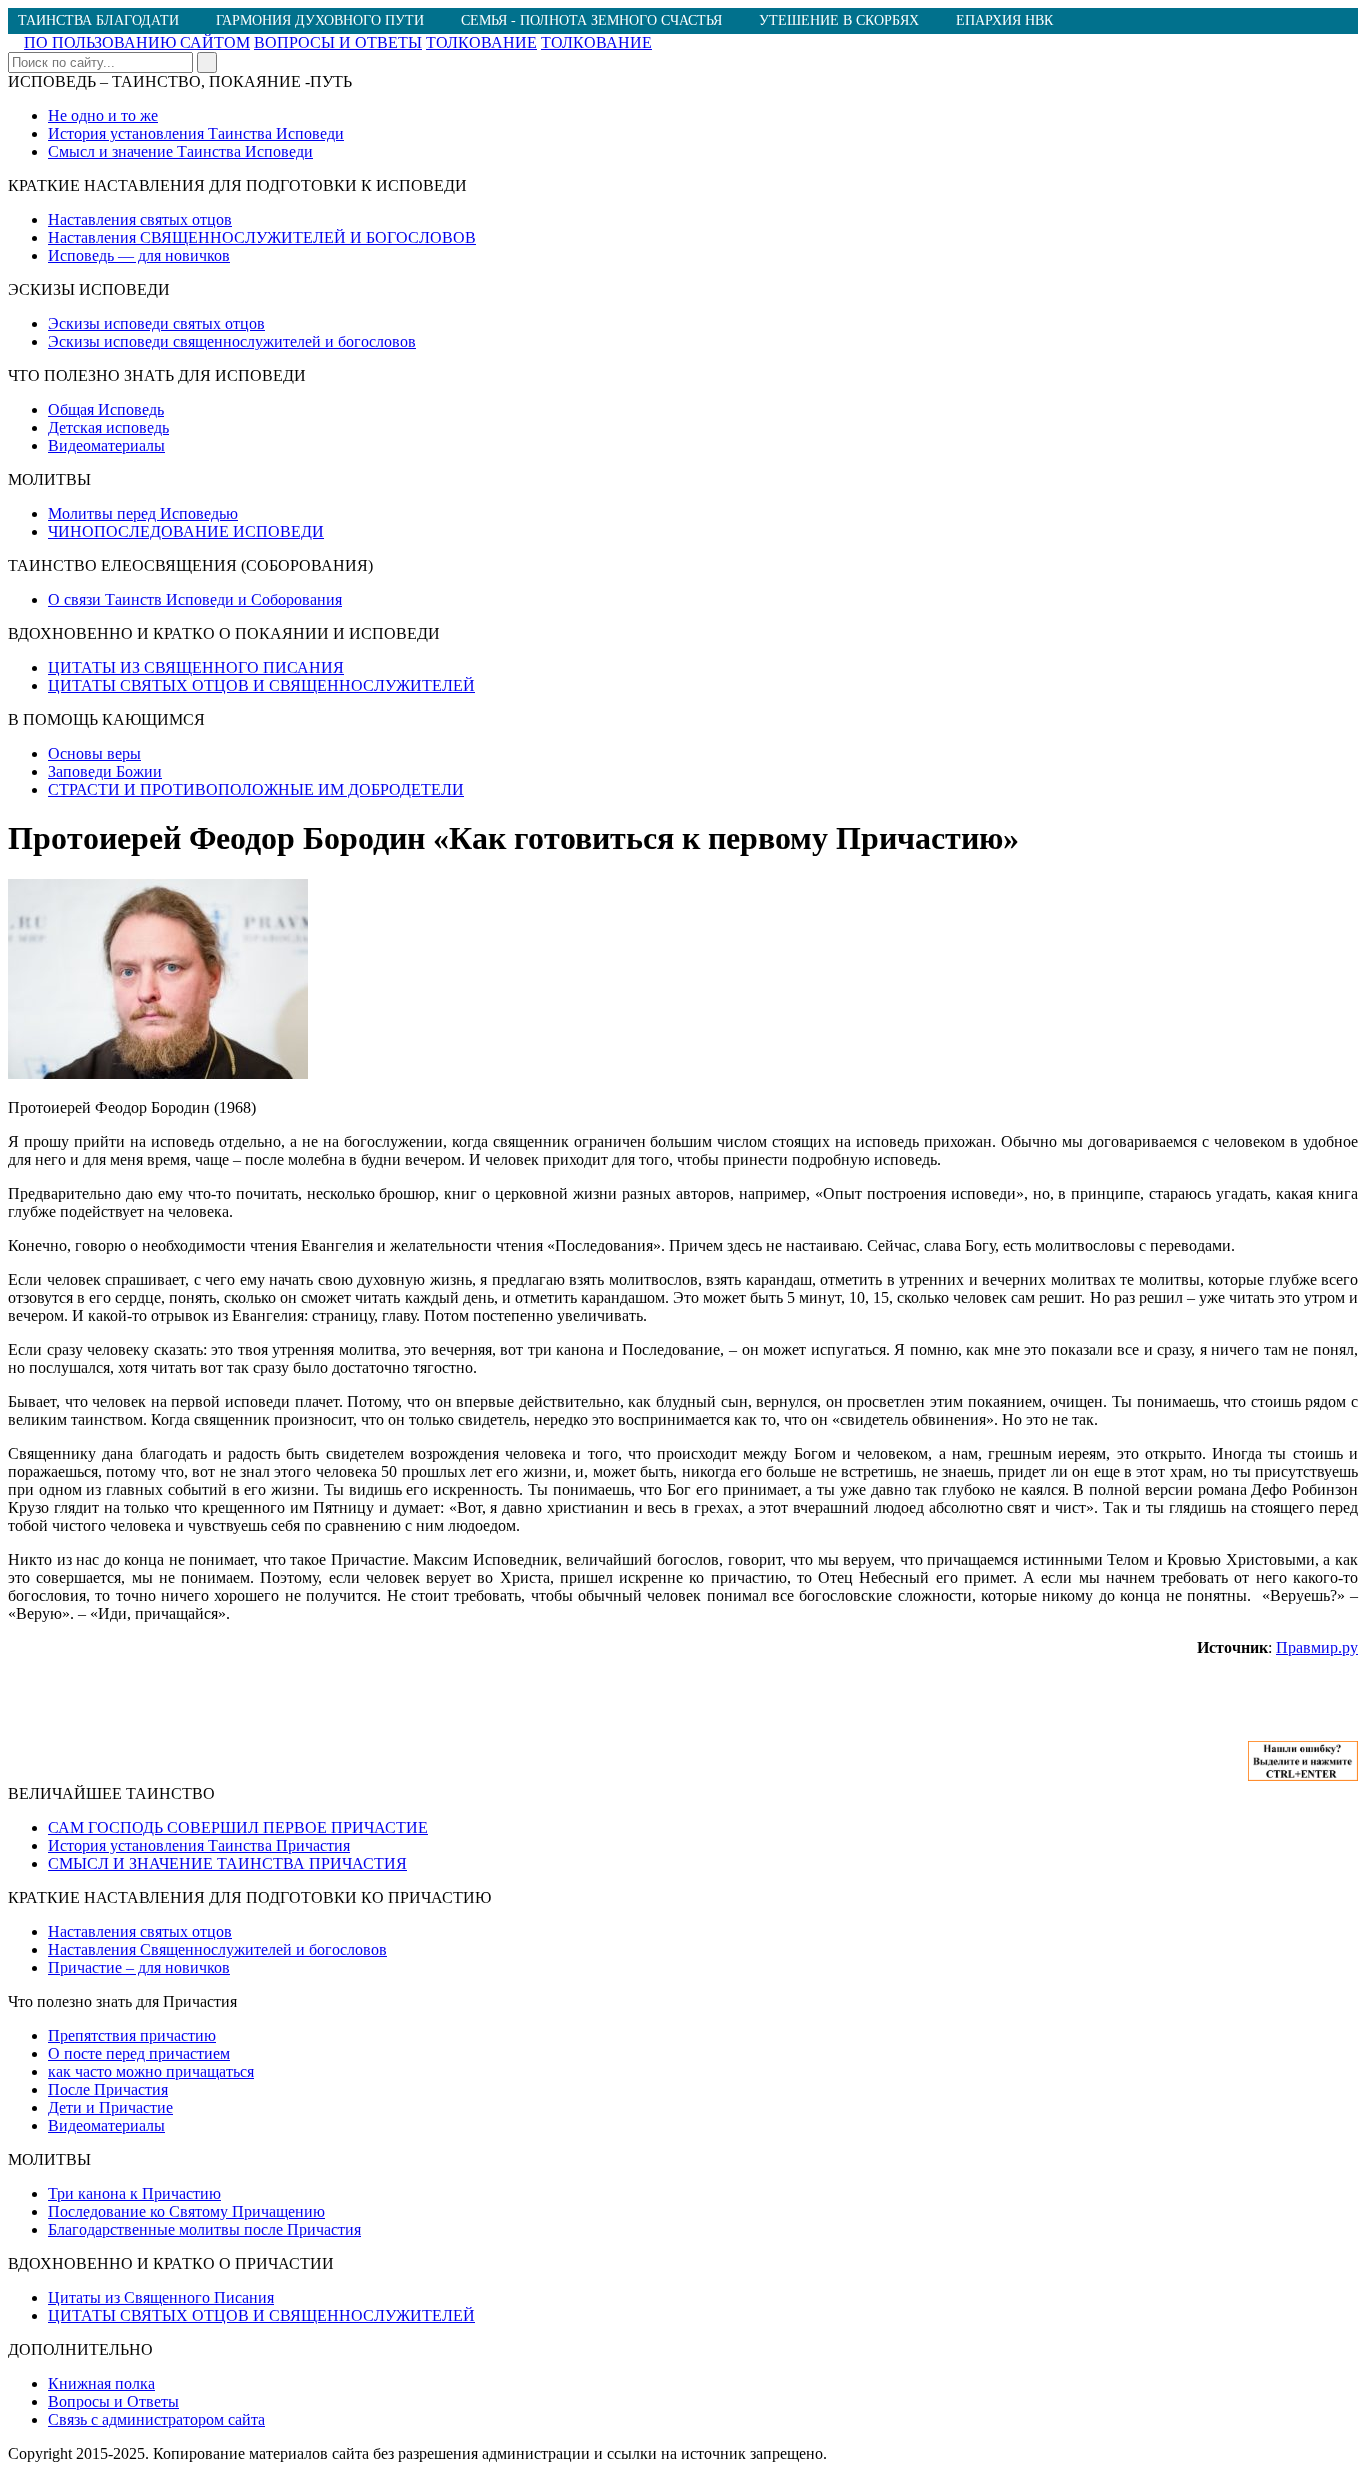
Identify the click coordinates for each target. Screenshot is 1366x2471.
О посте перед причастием (139, 2053)
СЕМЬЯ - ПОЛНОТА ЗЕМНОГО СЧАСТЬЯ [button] (591, 20)
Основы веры (94, 753)
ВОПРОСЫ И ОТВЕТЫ (338, 42)
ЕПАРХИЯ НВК (1004, 20)
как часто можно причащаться (151, 2071)
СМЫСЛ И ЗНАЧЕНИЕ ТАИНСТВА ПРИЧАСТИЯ (227, 1863)
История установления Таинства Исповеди (196, 133)
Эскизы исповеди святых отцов (156, 323)
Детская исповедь (108, 427)
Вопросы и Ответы (113, 2401)
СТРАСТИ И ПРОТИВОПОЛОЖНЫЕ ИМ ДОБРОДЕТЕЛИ (256, 789)
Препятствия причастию (132, 2035)
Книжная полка (101, 2383)
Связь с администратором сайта (156, 2419)
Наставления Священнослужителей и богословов (217, 1949)
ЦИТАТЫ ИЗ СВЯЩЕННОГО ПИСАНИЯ (196, 667)
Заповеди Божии (105, 771)
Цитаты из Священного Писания (161, 2297)
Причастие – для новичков (139, 1967)
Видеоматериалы (106, 445)
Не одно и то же (103, 115)
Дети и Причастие (110, 2107)
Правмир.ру (1317, 1647)
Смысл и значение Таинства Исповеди (180, 151)
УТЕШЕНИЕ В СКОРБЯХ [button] (839, 20)
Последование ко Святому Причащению (186, 2211)
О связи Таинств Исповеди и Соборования (195, 599)
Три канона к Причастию (134, 2193)
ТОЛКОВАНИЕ (481, 42)
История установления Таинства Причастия (199, 1845)
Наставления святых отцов (140, 219)
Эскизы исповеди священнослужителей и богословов (232, 341)
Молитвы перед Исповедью (143, 513)
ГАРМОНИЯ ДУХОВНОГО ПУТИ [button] (320, 20)
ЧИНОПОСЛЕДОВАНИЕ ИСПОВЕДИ (186, 531)
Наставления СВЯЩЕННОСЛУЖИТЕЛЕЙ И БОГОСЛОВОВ (262, 237)
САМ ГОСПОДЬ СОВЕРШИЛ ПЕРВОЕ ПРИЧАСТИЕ (238, 1827)
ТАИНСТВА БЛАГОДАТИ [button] (98, 20)
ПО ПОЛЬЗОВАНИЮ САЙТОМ (137, 42)
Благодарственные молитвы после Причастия (204, 2229)
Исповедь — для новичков (139, 255)
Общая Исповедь (106, 409)
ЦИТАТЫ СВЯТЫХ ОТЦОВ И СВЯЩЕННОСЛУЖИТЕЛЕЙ (261, 685)
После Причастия (108, 2089)
